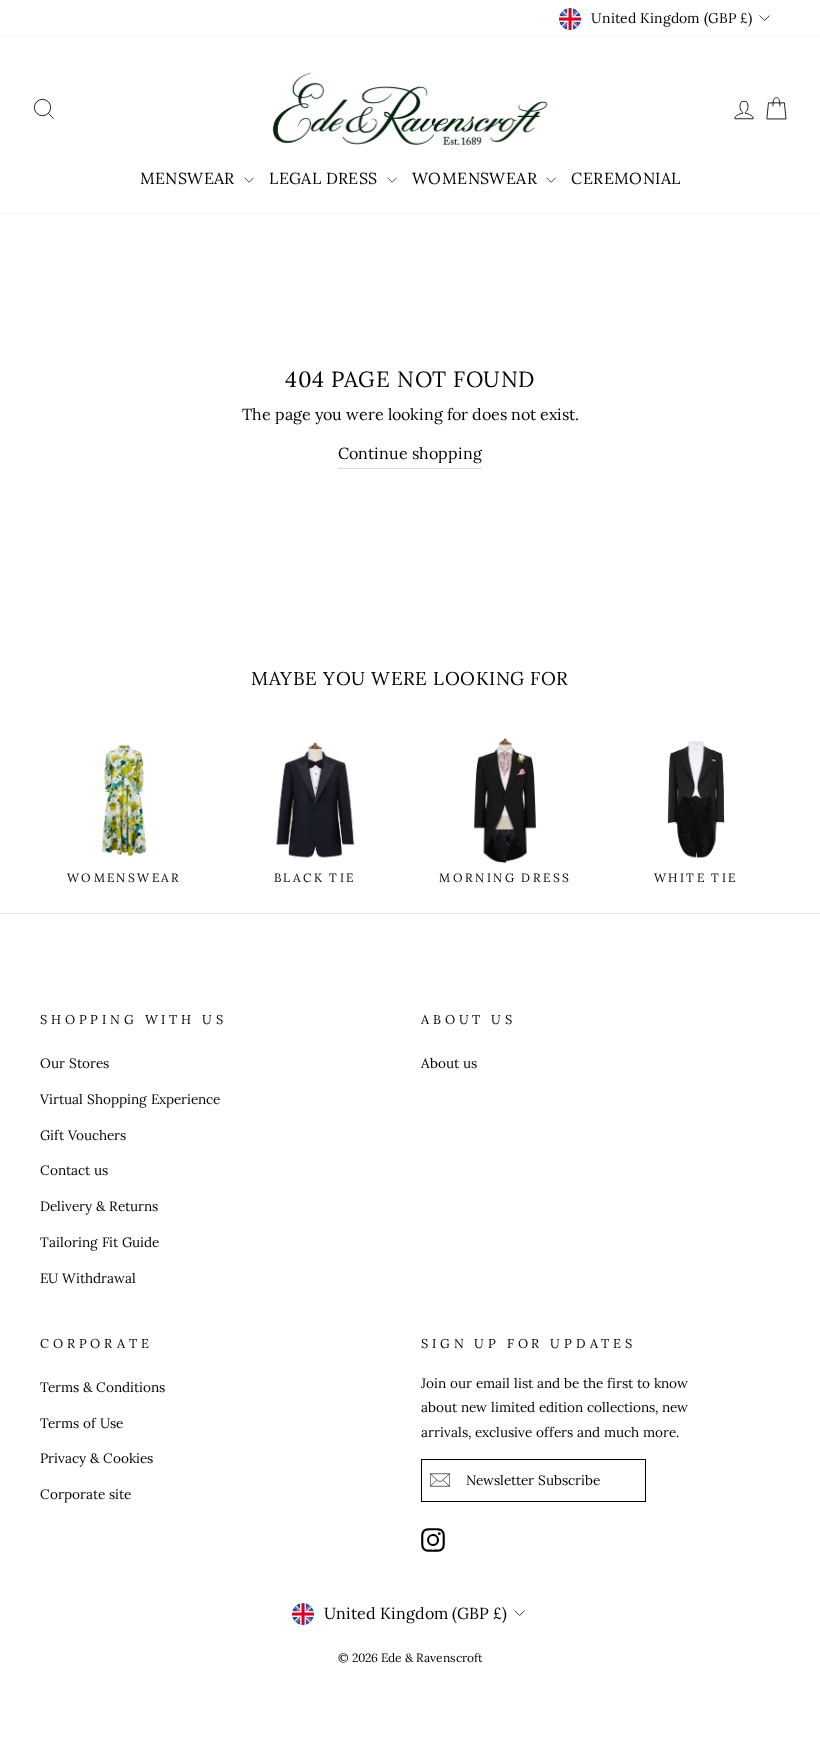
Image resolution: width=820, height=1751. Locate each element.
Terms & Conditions (102, 1387)
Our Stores (74, 1063)
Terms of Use (81, 1423)
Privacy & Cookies (96, 1458)
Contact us (74, 1170)
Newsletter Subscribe (533, 1480)
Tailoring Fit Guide (99, 1242)
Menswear (190, 178)
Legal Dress (325, 178)
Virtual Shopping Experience (130, 1099)
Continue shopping (410, 453)
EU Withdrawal (88, 1278)
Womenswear (476, 178)
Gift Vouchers (83, 1135)
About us (449, 1063)
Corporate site (85, 1494)
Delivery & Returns (99, 1206)
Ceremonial (625, 178)
